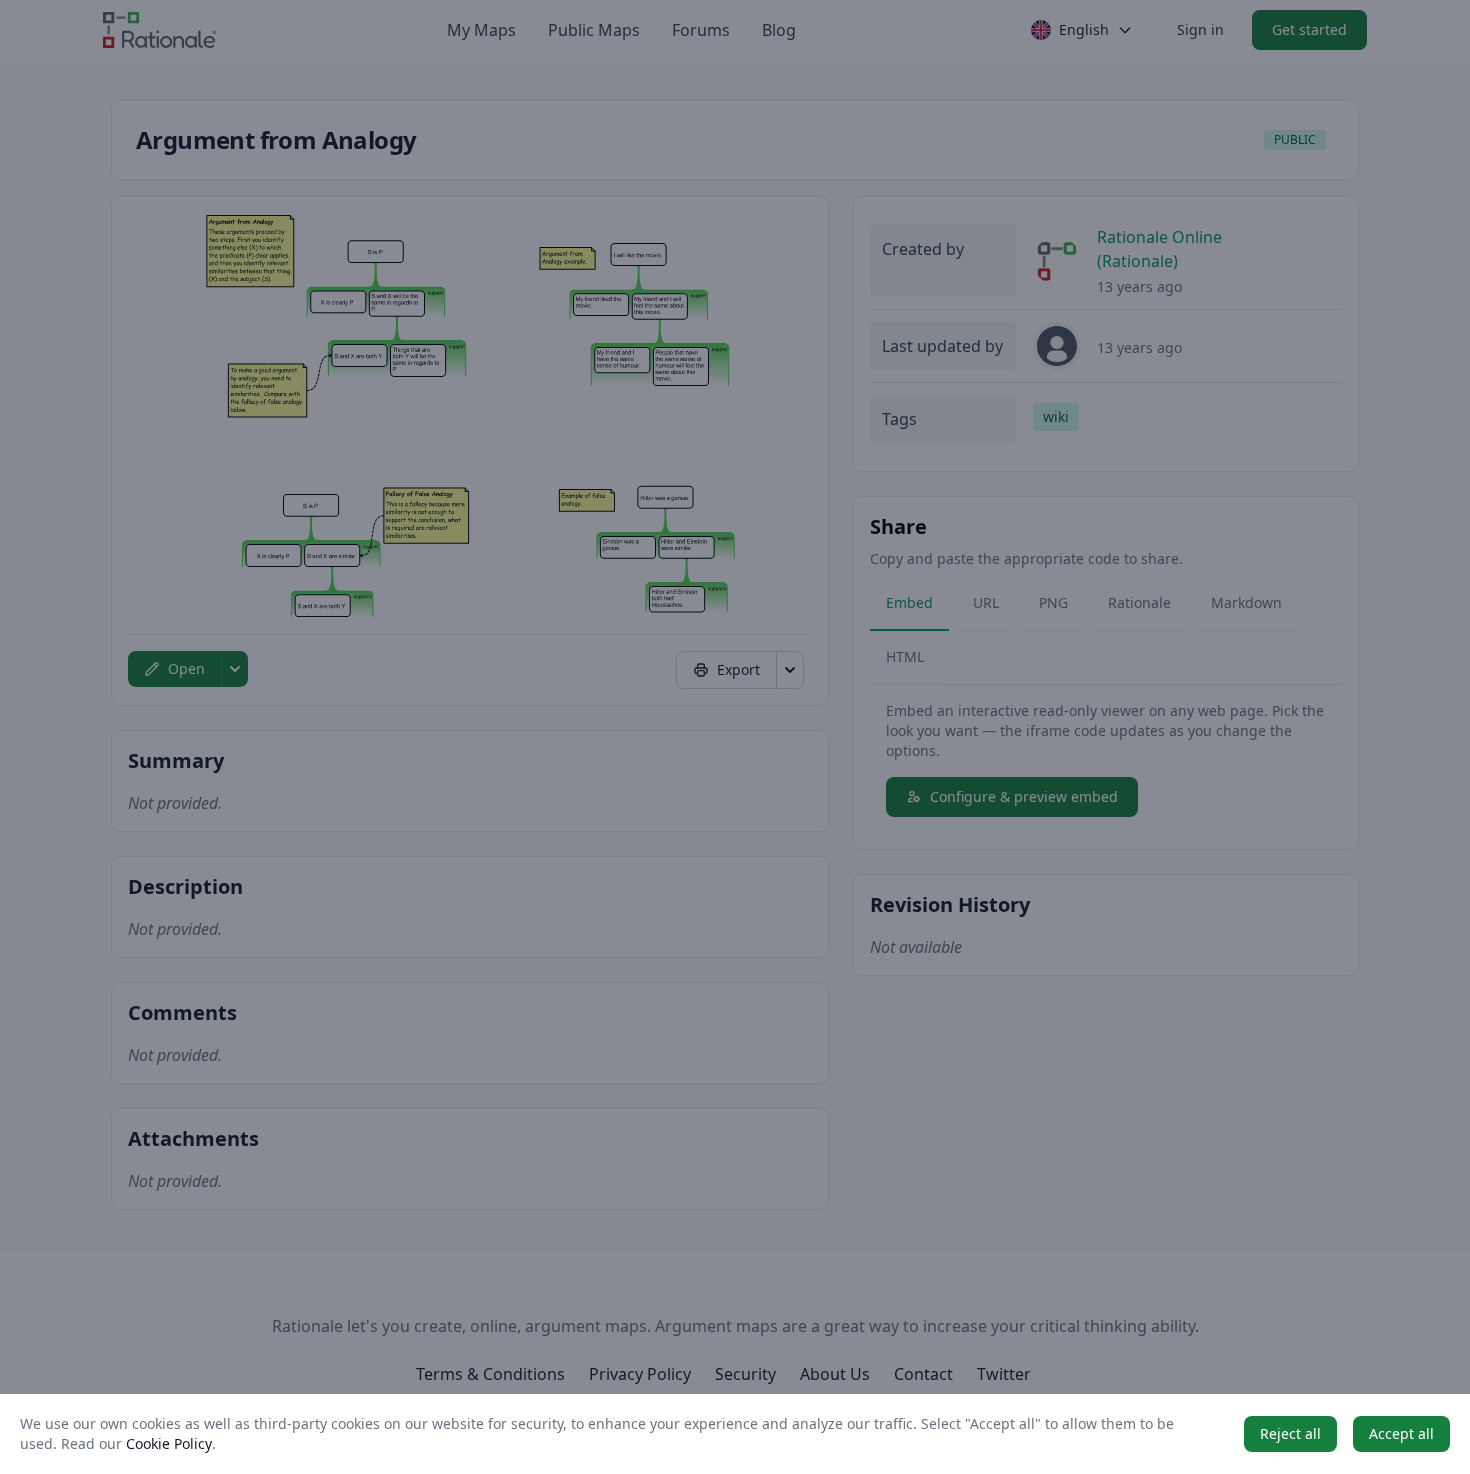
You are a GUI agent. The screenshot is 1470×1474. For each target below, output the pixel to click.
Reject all (1290, 1433)
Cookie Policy (169, 1443)
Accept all (1401, 1433)
